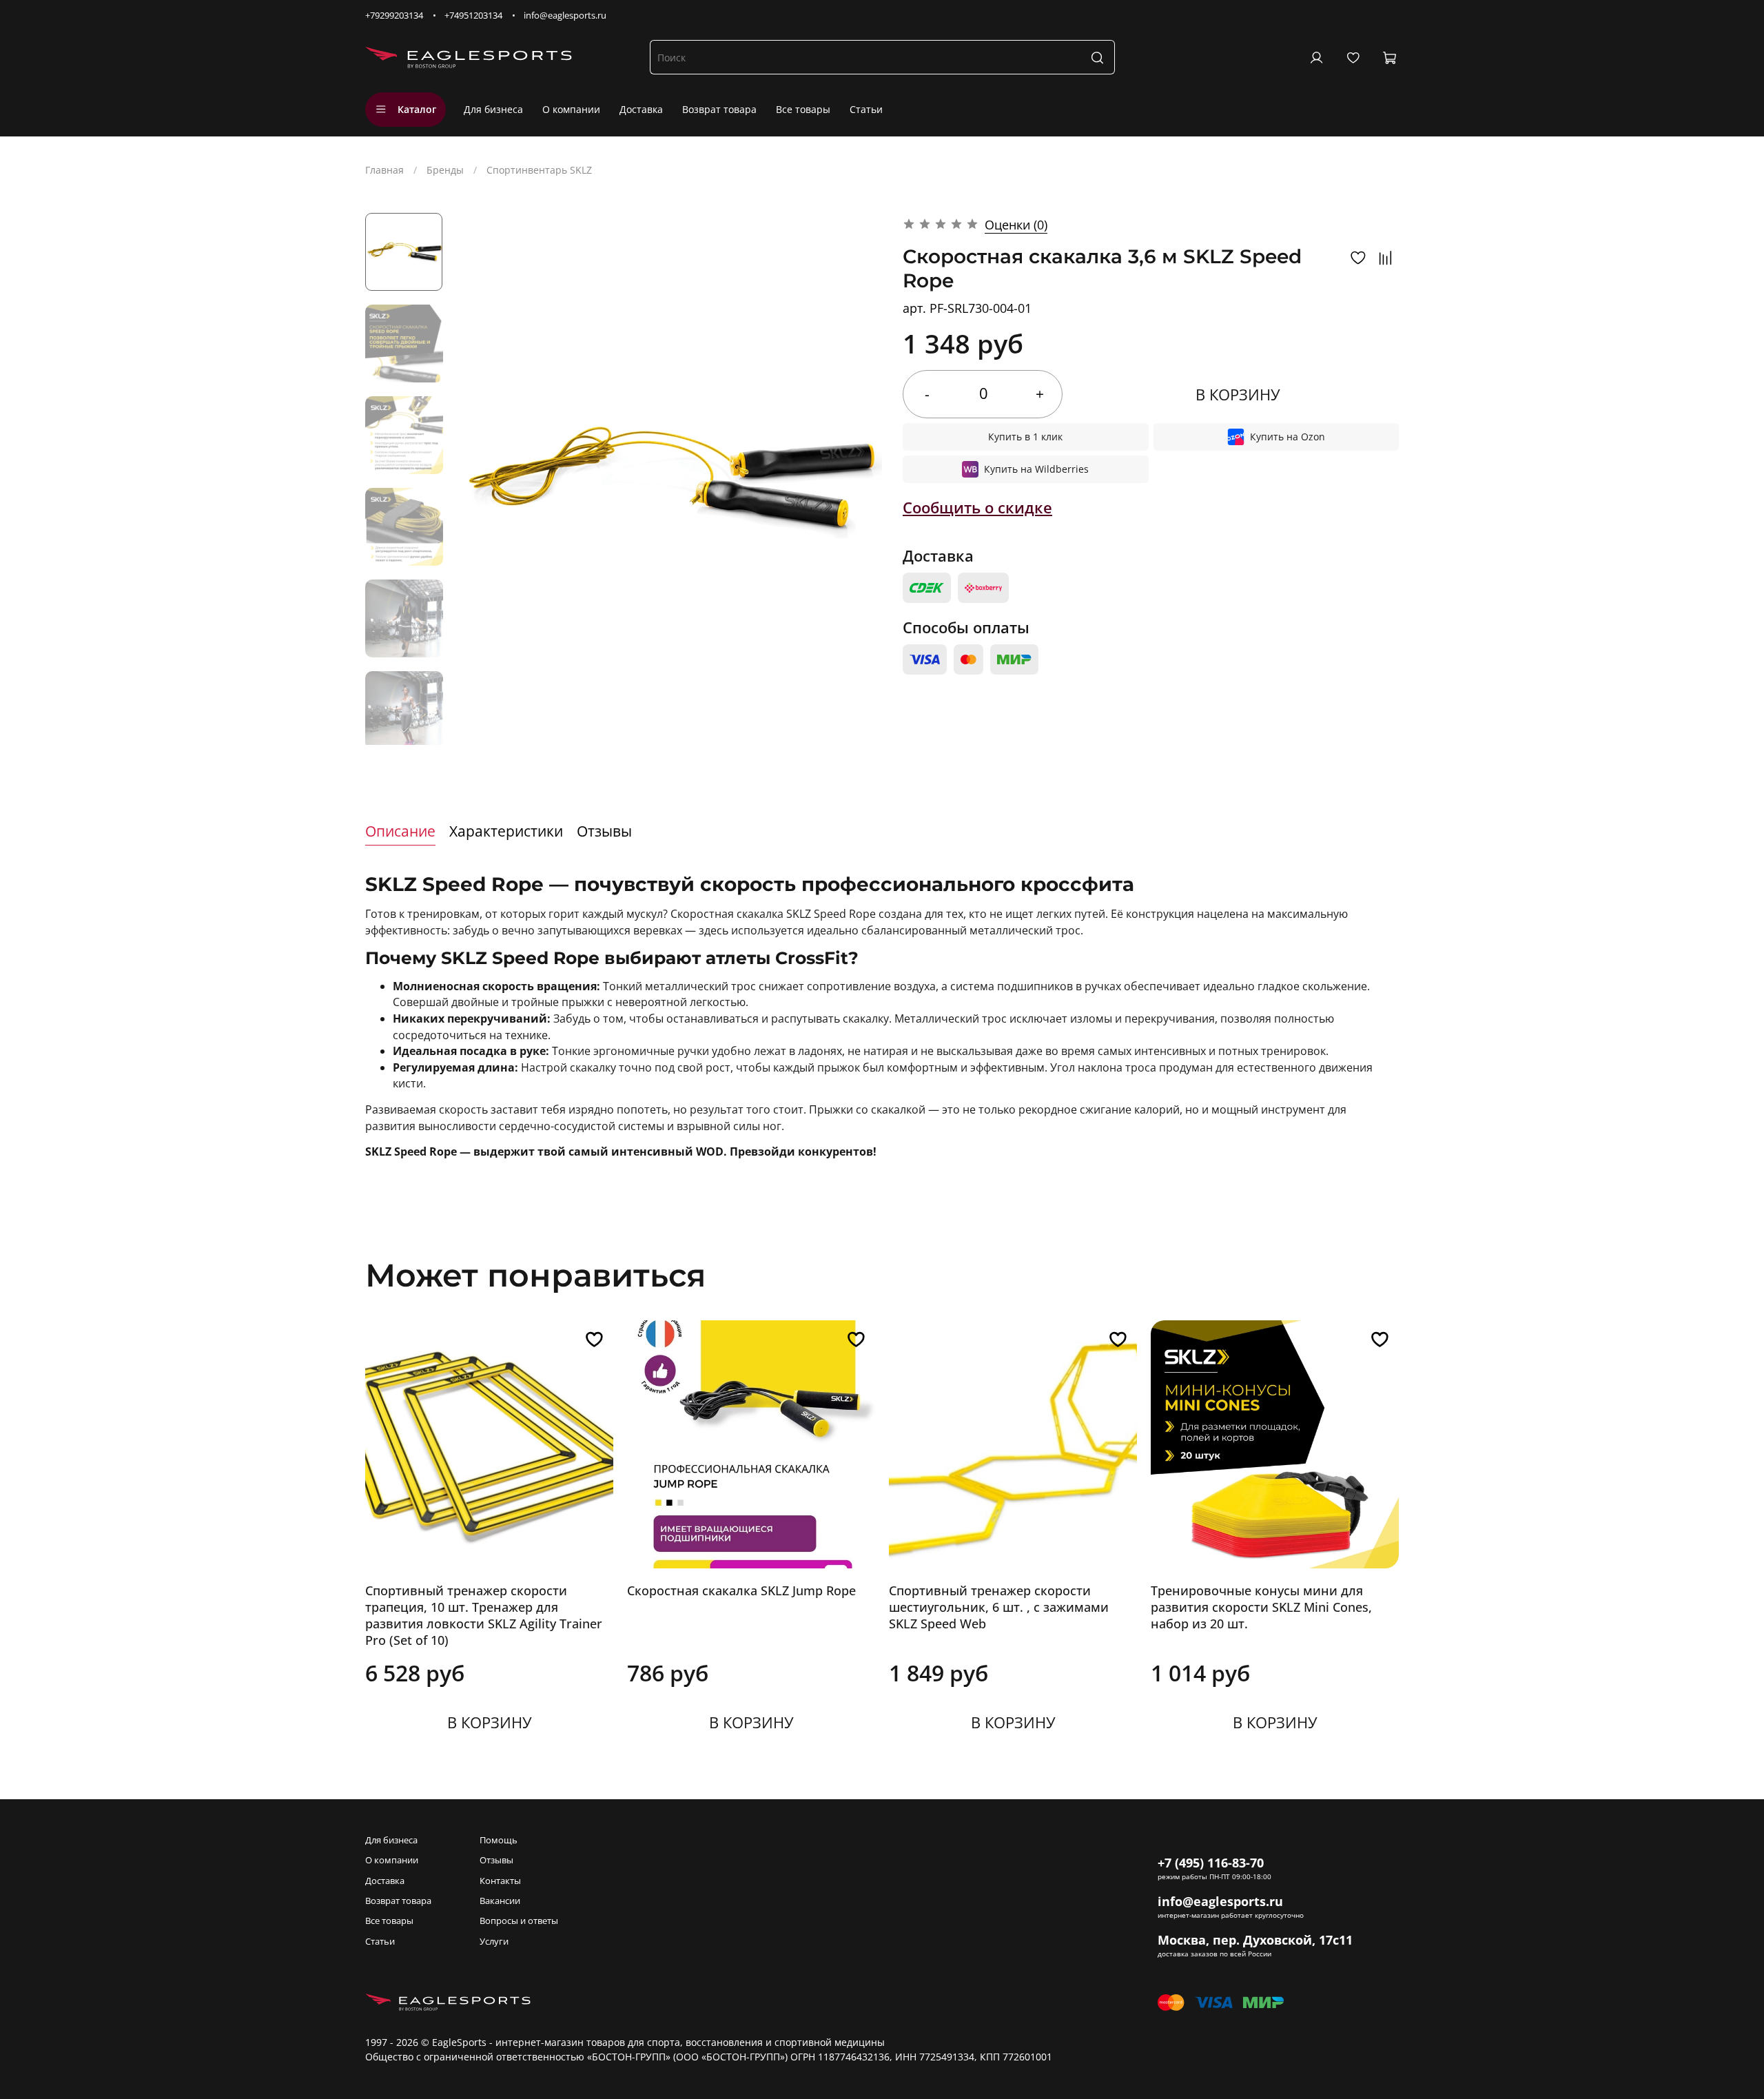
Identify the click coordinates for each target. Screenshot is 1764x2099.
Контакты (500, 1881)
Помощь (499, 1840)
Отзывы (496, 1860)
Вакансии (500, 1901)
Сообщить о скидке (977, 507)
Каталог (417, 109)
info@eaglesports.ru (565, 16)
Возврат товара (719, 109)
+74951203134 (473, 16)
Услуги (494, 1942)
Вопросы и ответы (519, 1921)
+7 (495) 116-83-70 (1211, 1863)
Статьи (866, 109)
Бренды (445, 170)
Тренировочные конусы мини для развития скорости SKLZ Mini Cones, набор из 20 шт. (1261, 1607)
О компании (571, 109)
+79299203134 (394, 16)
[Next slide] (404, 729)
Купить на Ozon (1288, 437)
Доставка (641, 109)
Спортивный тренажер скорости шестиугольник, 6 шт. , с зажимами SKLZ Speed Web (999, 1607)
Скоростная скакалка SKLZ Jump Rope (741, 1590)
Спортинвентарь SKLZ (539, 170)
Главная (384, 170)
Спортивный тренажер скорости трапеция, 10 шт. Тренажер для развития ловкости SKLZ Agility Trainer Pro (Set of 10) (484, 1615)
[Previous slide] (481, 479)
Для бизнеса (493, 109)
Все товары (803, 109)
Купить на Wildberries (1036, 469)
